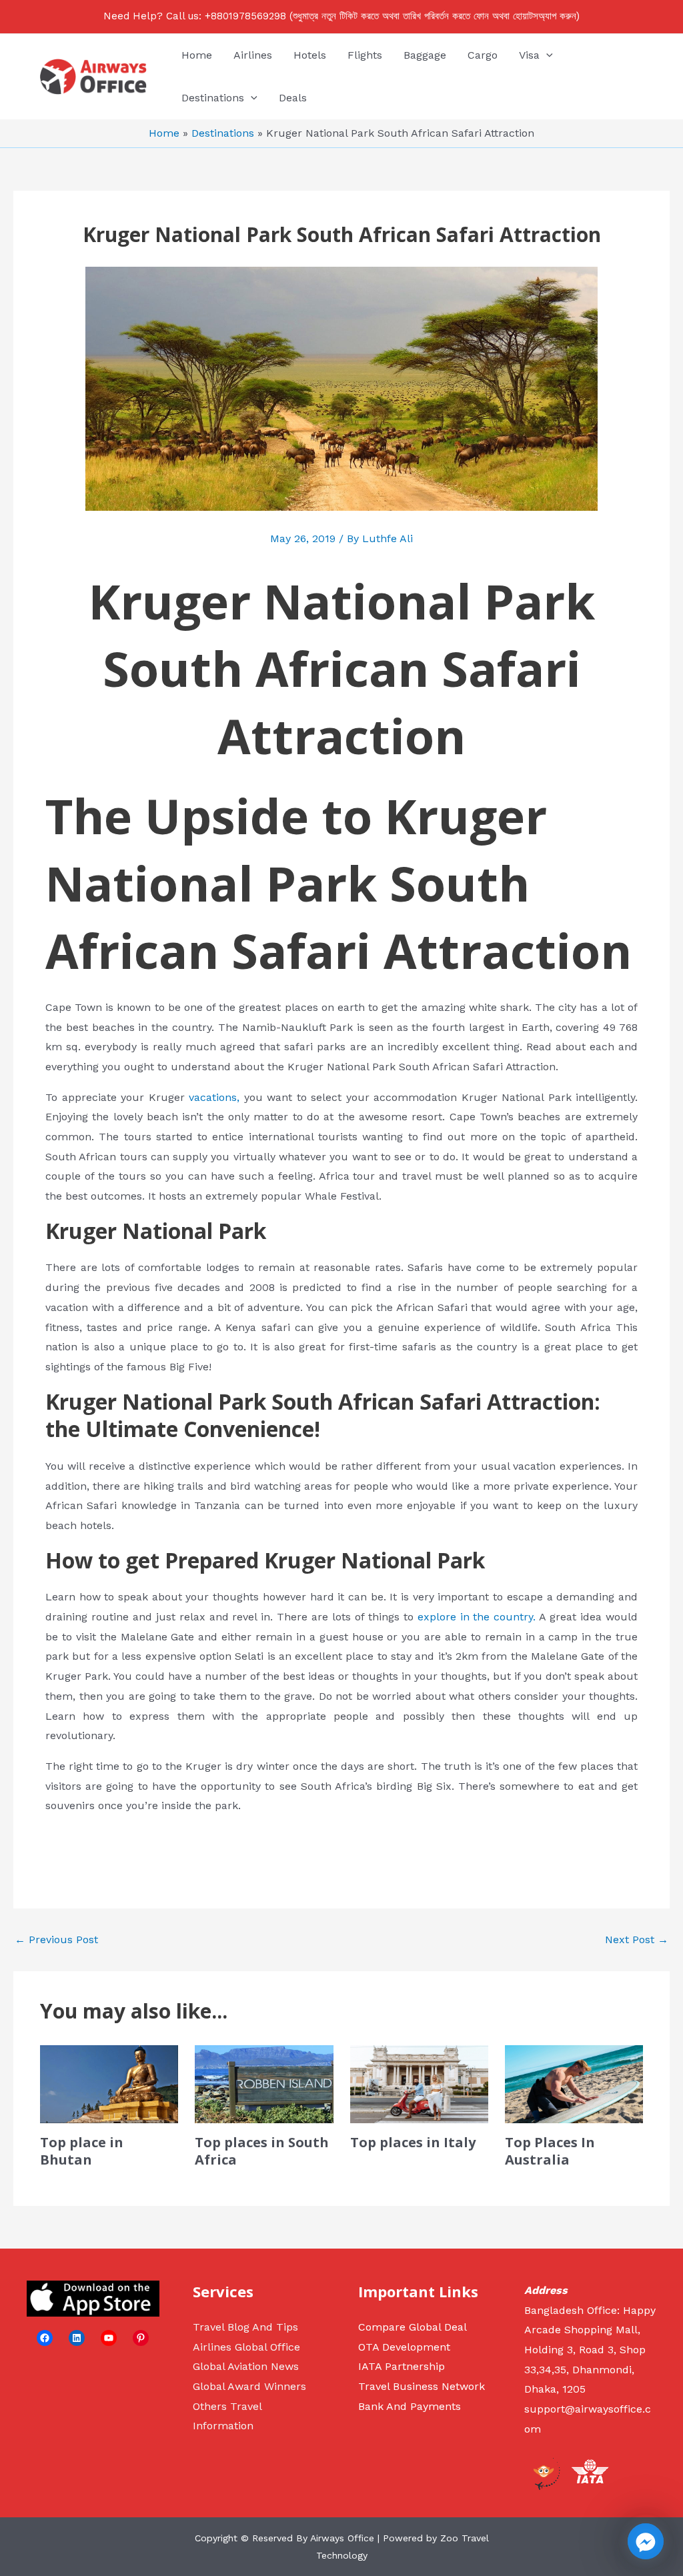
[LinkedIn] (77, 2338)
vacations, (214, 1097)
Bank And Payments (410, 2406)
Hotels (310, 55)
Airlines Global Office (246, 2347)
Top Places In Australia (550, 2151)
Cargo (483, 55)
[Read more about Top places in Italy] (419, 2083)
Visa (529, 55)
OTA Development (404, 2347)
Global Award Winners (249, 2386)
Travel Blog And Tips (245, 2327)
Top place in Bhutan (82, 2151)
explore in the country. (477, 1617)
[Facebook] (45, 2338)
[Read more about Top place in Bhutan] (109, 2083)
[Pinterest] (141, 2338)
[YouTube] (109, 2338)
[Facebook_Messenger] (646, 2541)
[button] (546, 55)
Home (197, 55)
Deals (293, 98)
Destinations (213, 98)
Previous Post (56, 1940)
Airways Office (342, 2538)
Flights (365, 55)
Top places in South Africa (262, 2151)
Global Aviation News (246, 2366)
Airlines (253, 55)
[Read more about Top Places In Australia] (574, 2083)
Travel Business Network (422, 2386)
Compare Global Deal (413, 2327)
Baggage (425, 55)
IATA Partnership (402, 2366)
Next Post (637, 1940)
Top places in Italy (413, 2142)
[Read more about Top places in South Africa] (264, 2083)
